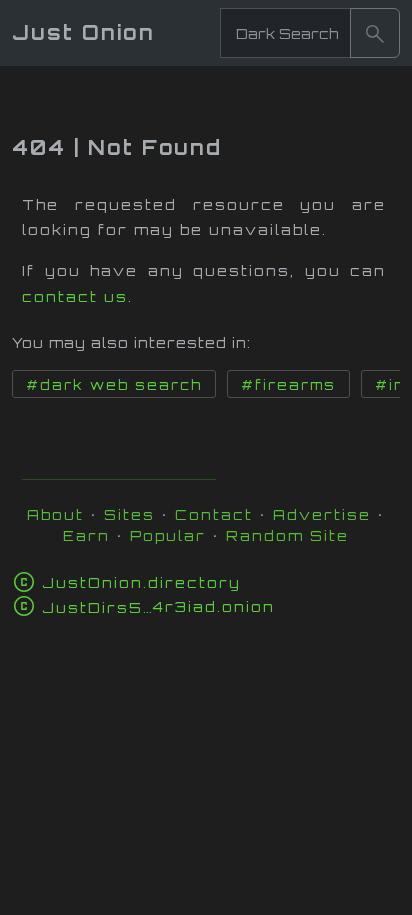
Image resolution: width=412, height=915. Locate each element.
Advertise (322, 514)
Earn (86, 535)
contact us (75, 296)
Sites (129, 514)
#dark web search (114, 385)
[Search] (375, 33)
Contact (214, 514)
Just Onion (83, 32)
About (55, 514)
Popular (168, 535)
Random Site (287, 535)
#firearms (288, 385)
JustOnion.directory (141, 582)
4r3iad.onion (158, 606)
